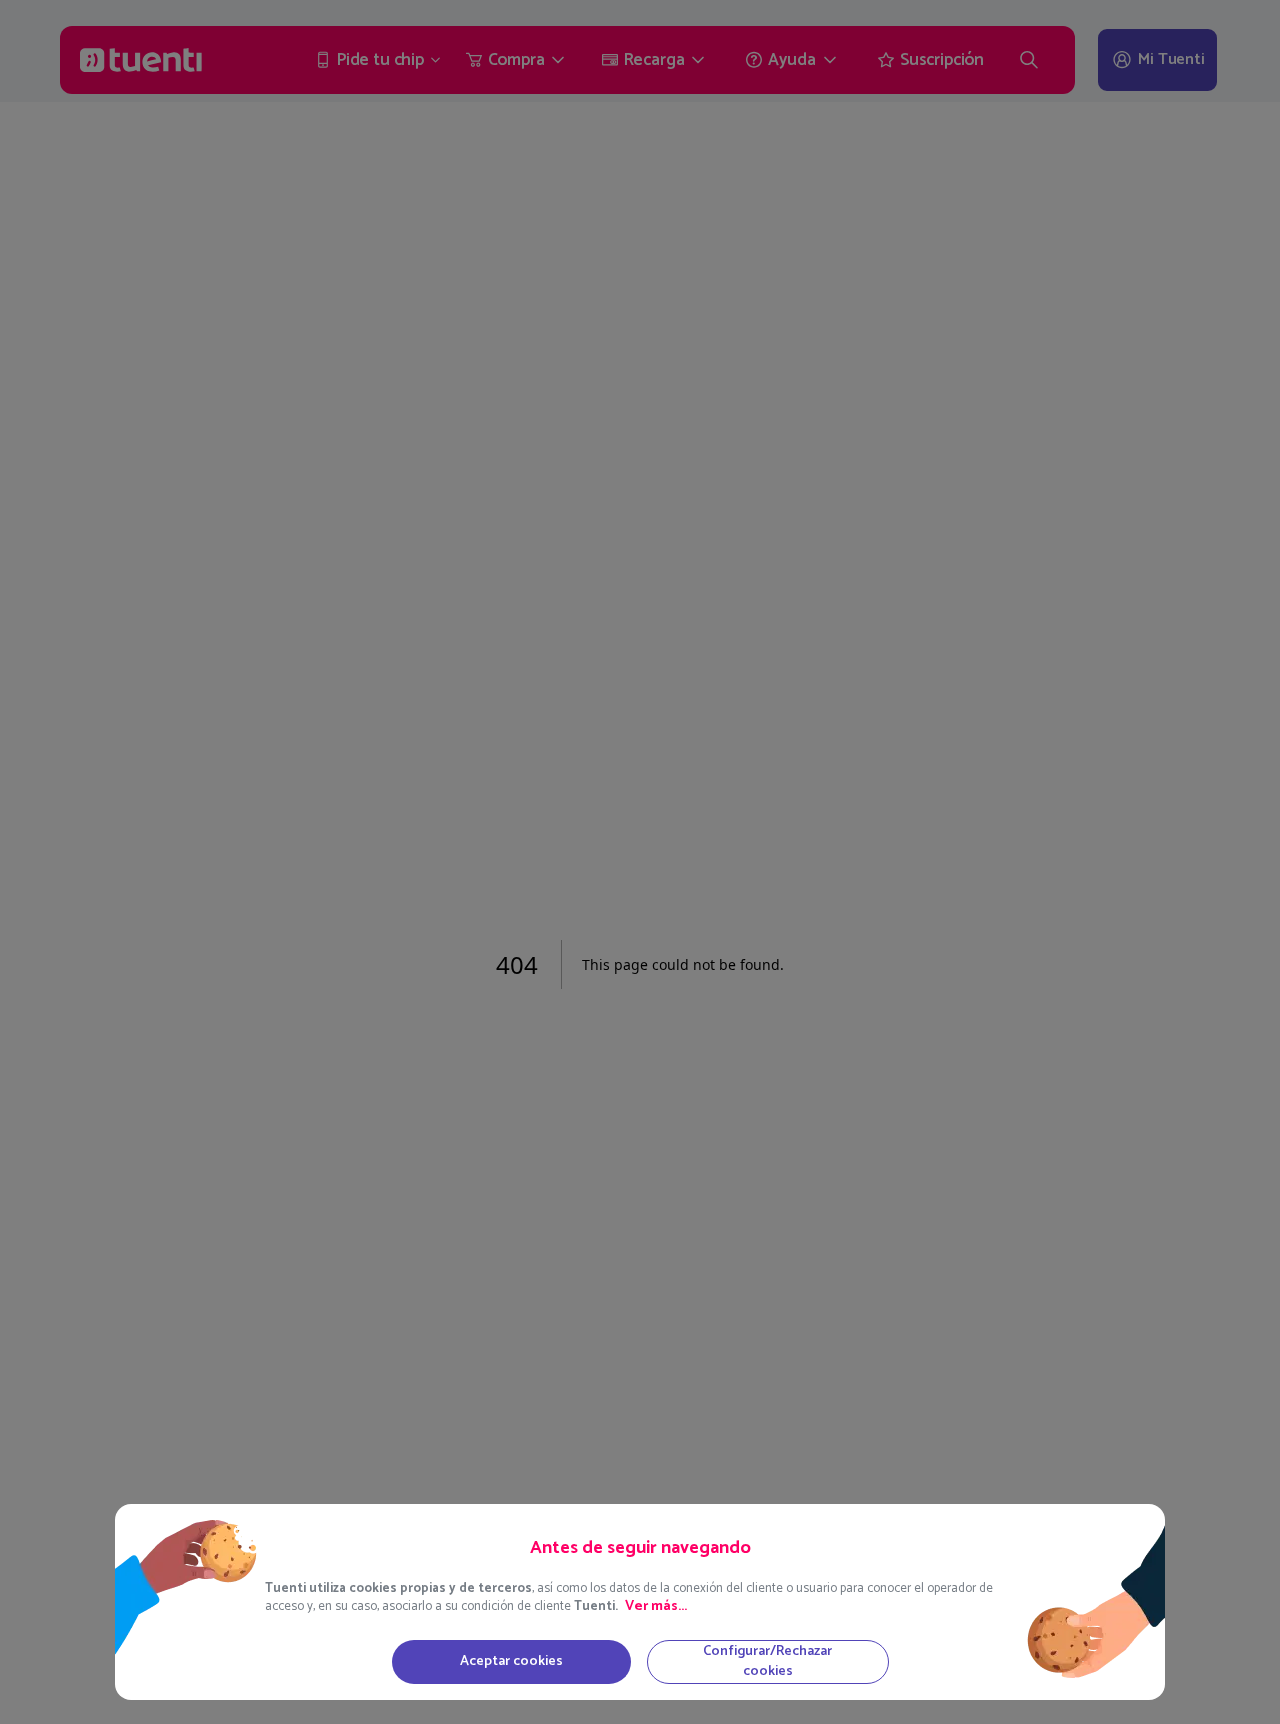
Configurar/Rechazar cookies (767, 1661)
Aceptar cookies (511, 1661)
